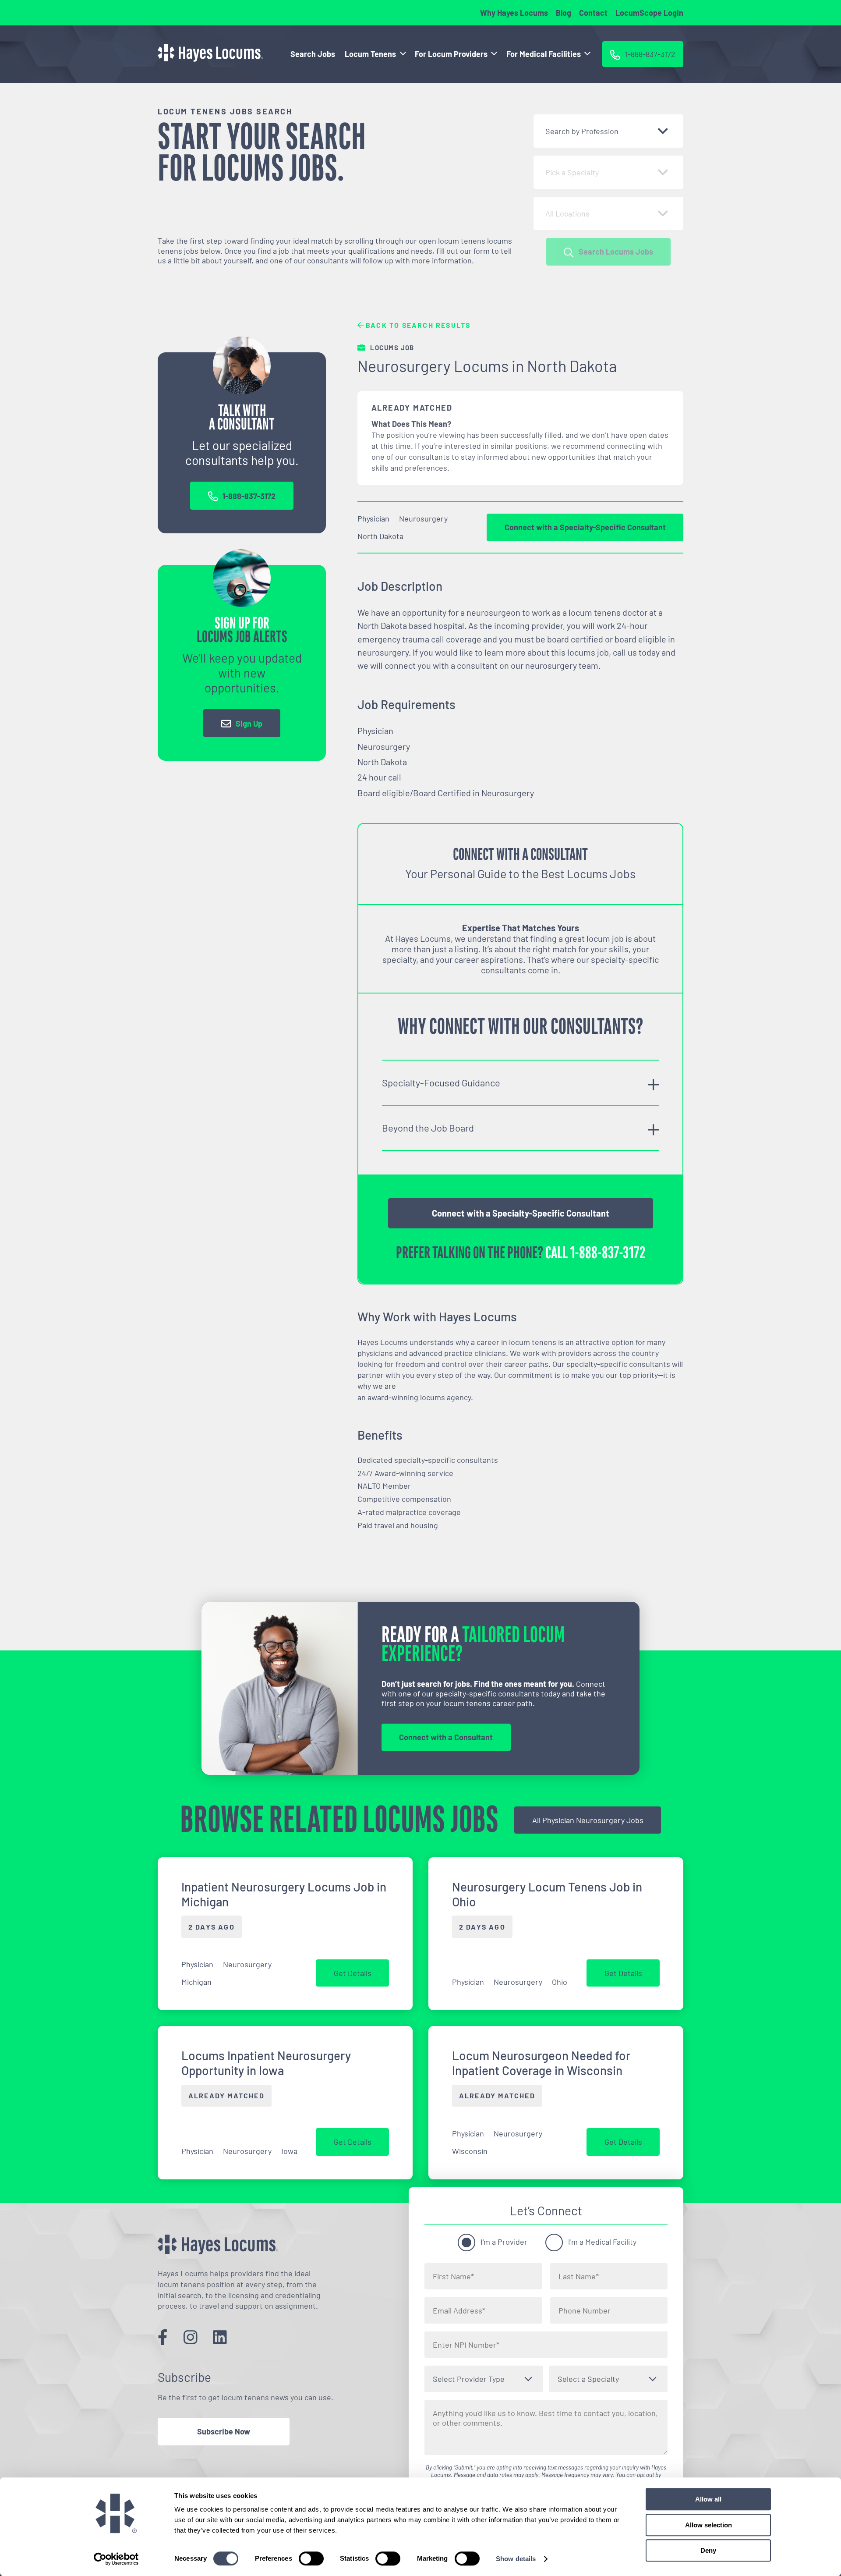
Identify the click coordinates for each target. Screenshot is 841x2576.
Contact (593, 13)
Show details (516, 2559)
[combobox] (608, 131)
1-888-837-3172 (249, 496)
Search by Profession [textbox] (582, 131)
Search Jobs (313, 54)
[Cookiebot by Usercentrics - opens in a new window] (116, 2559)
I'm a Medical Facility (602, 2242)
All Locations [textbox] (567, 213)
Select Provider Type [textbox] (469, 2379)
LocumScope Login (649, 13)
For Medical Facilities (544, 54)
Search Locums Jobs (616, 252)
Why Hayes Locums (514, 13)
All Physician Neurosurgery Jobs (588, 1820)
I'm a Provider (504, 2242)
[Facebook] (163, 2336)
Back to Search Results (417, 325)
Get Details (353, 1973)
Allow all (708, 2499)
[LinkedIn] (220, 2336)
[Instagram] (191, 2336)
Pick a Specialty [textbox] (572, 172)
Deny (708, 2550)
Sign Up (249, 724)
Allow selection (708, 2525)
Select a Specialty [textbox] (588, 2379)
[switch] (311, 2558)
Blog (564, 13)
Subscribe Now (224, 2431)
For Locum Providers (451, 54)
